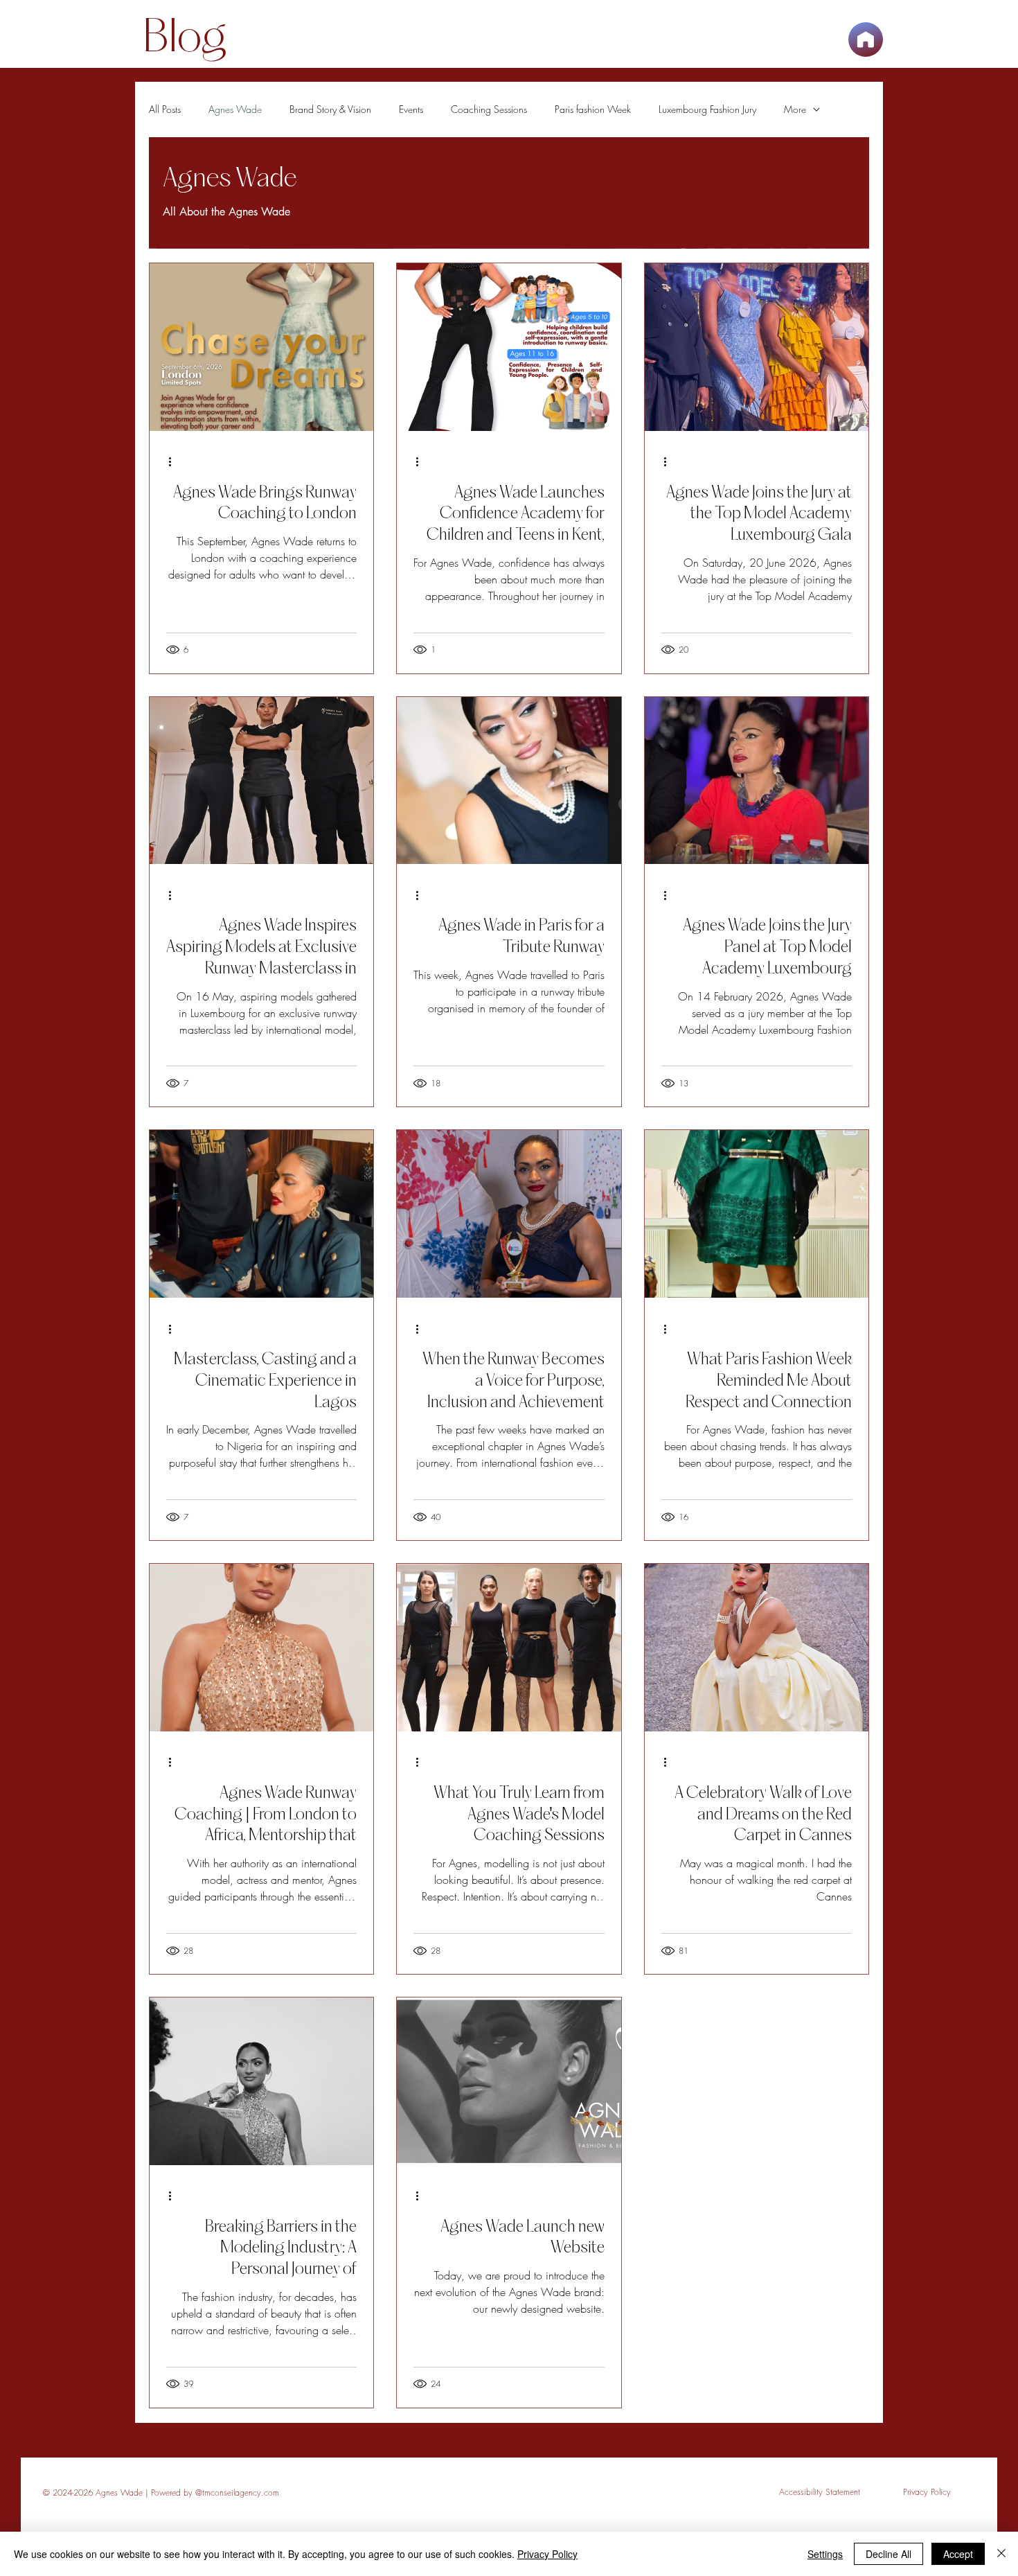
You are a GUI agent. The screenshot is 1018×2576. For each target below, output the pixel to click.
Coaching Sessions (489, 109)
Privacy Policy (547, 2554)
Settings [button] (825, 2554)
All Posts (165, 109)
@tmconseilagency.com (237, 2493)
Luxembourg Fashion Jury (707, 109)
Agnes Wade (235, 109)
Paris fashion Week (593, 109)
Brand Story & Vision (330, 109)
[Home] (866, 39)
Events (411, 109)
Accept (958, 2554)
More (795, 109)
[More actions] (175, 462)
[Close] (1001, 2554)
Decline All (888, 2554)
